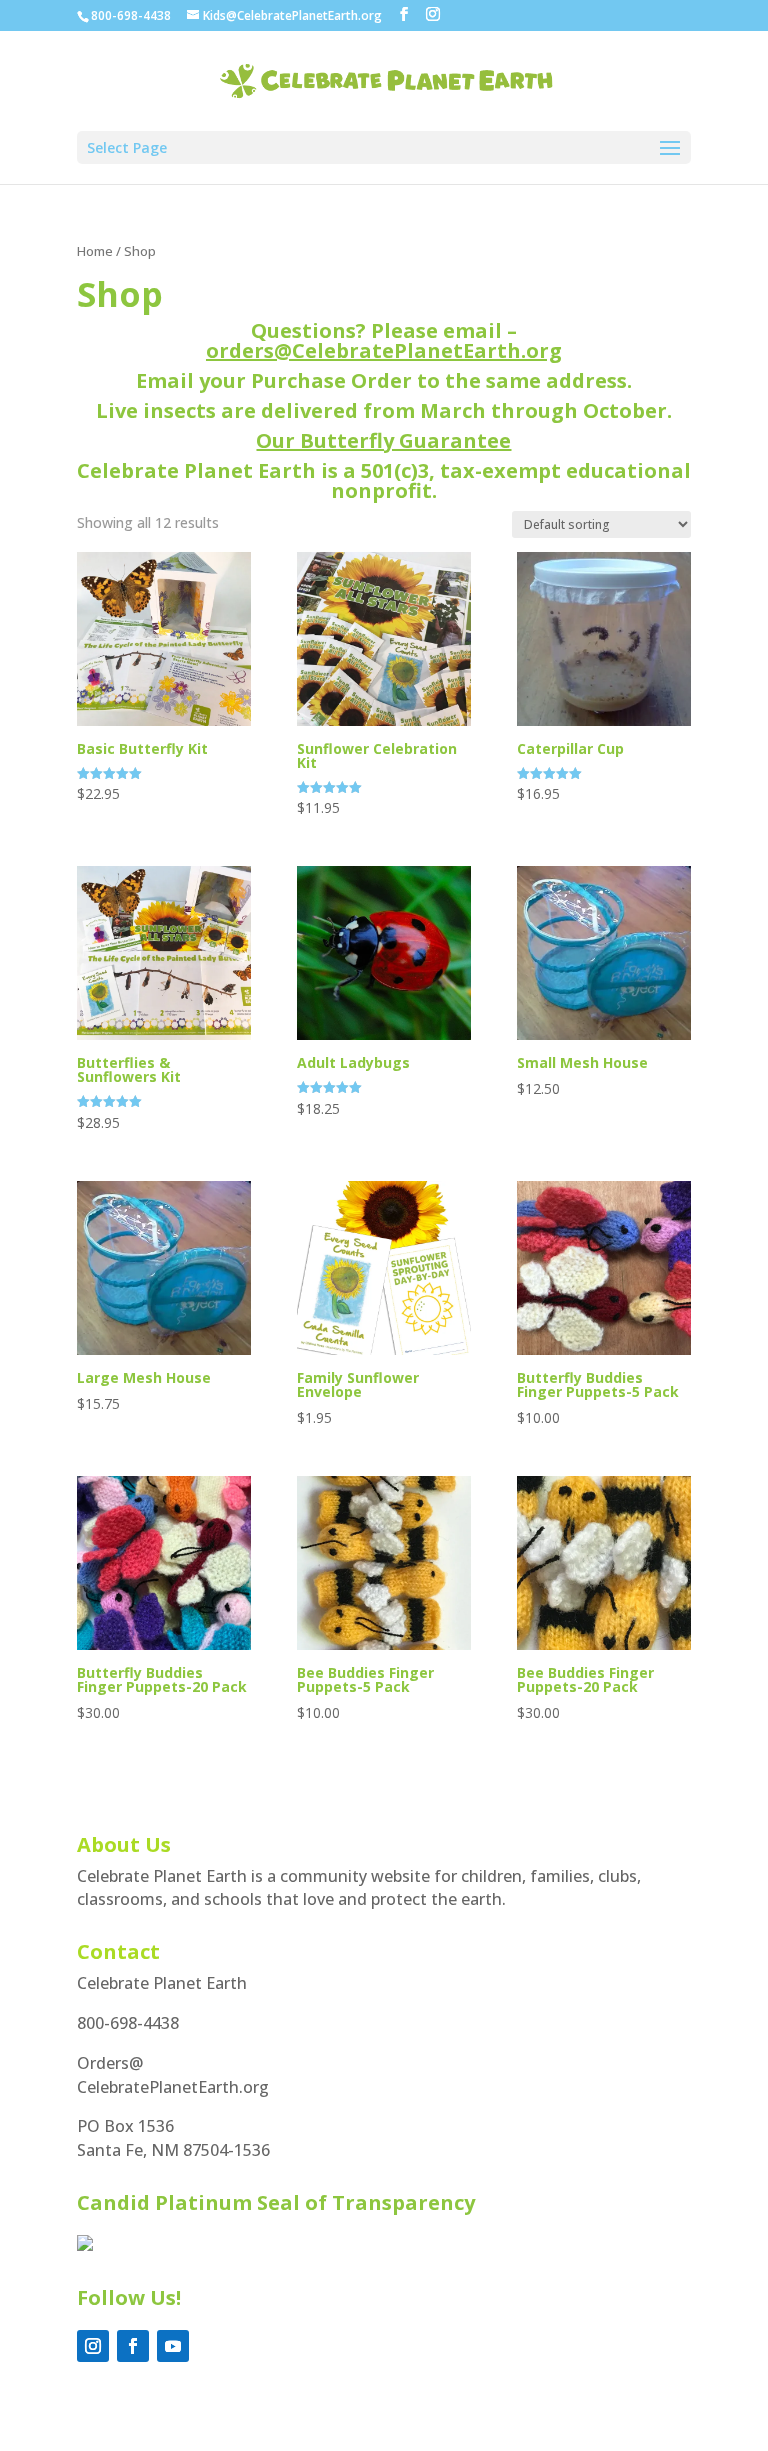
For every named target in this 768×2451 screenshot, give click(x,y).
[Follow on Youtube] (173, 2346)
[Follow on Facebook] (133, 2346)
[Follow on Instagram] (93, 2346)
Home (95, 251)
